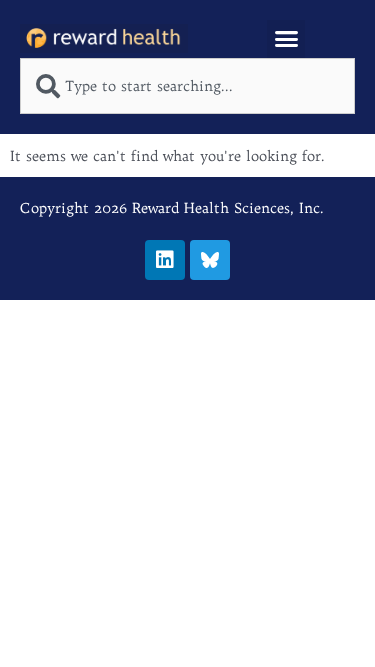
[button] (286, 39)
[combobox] (187, 86)
